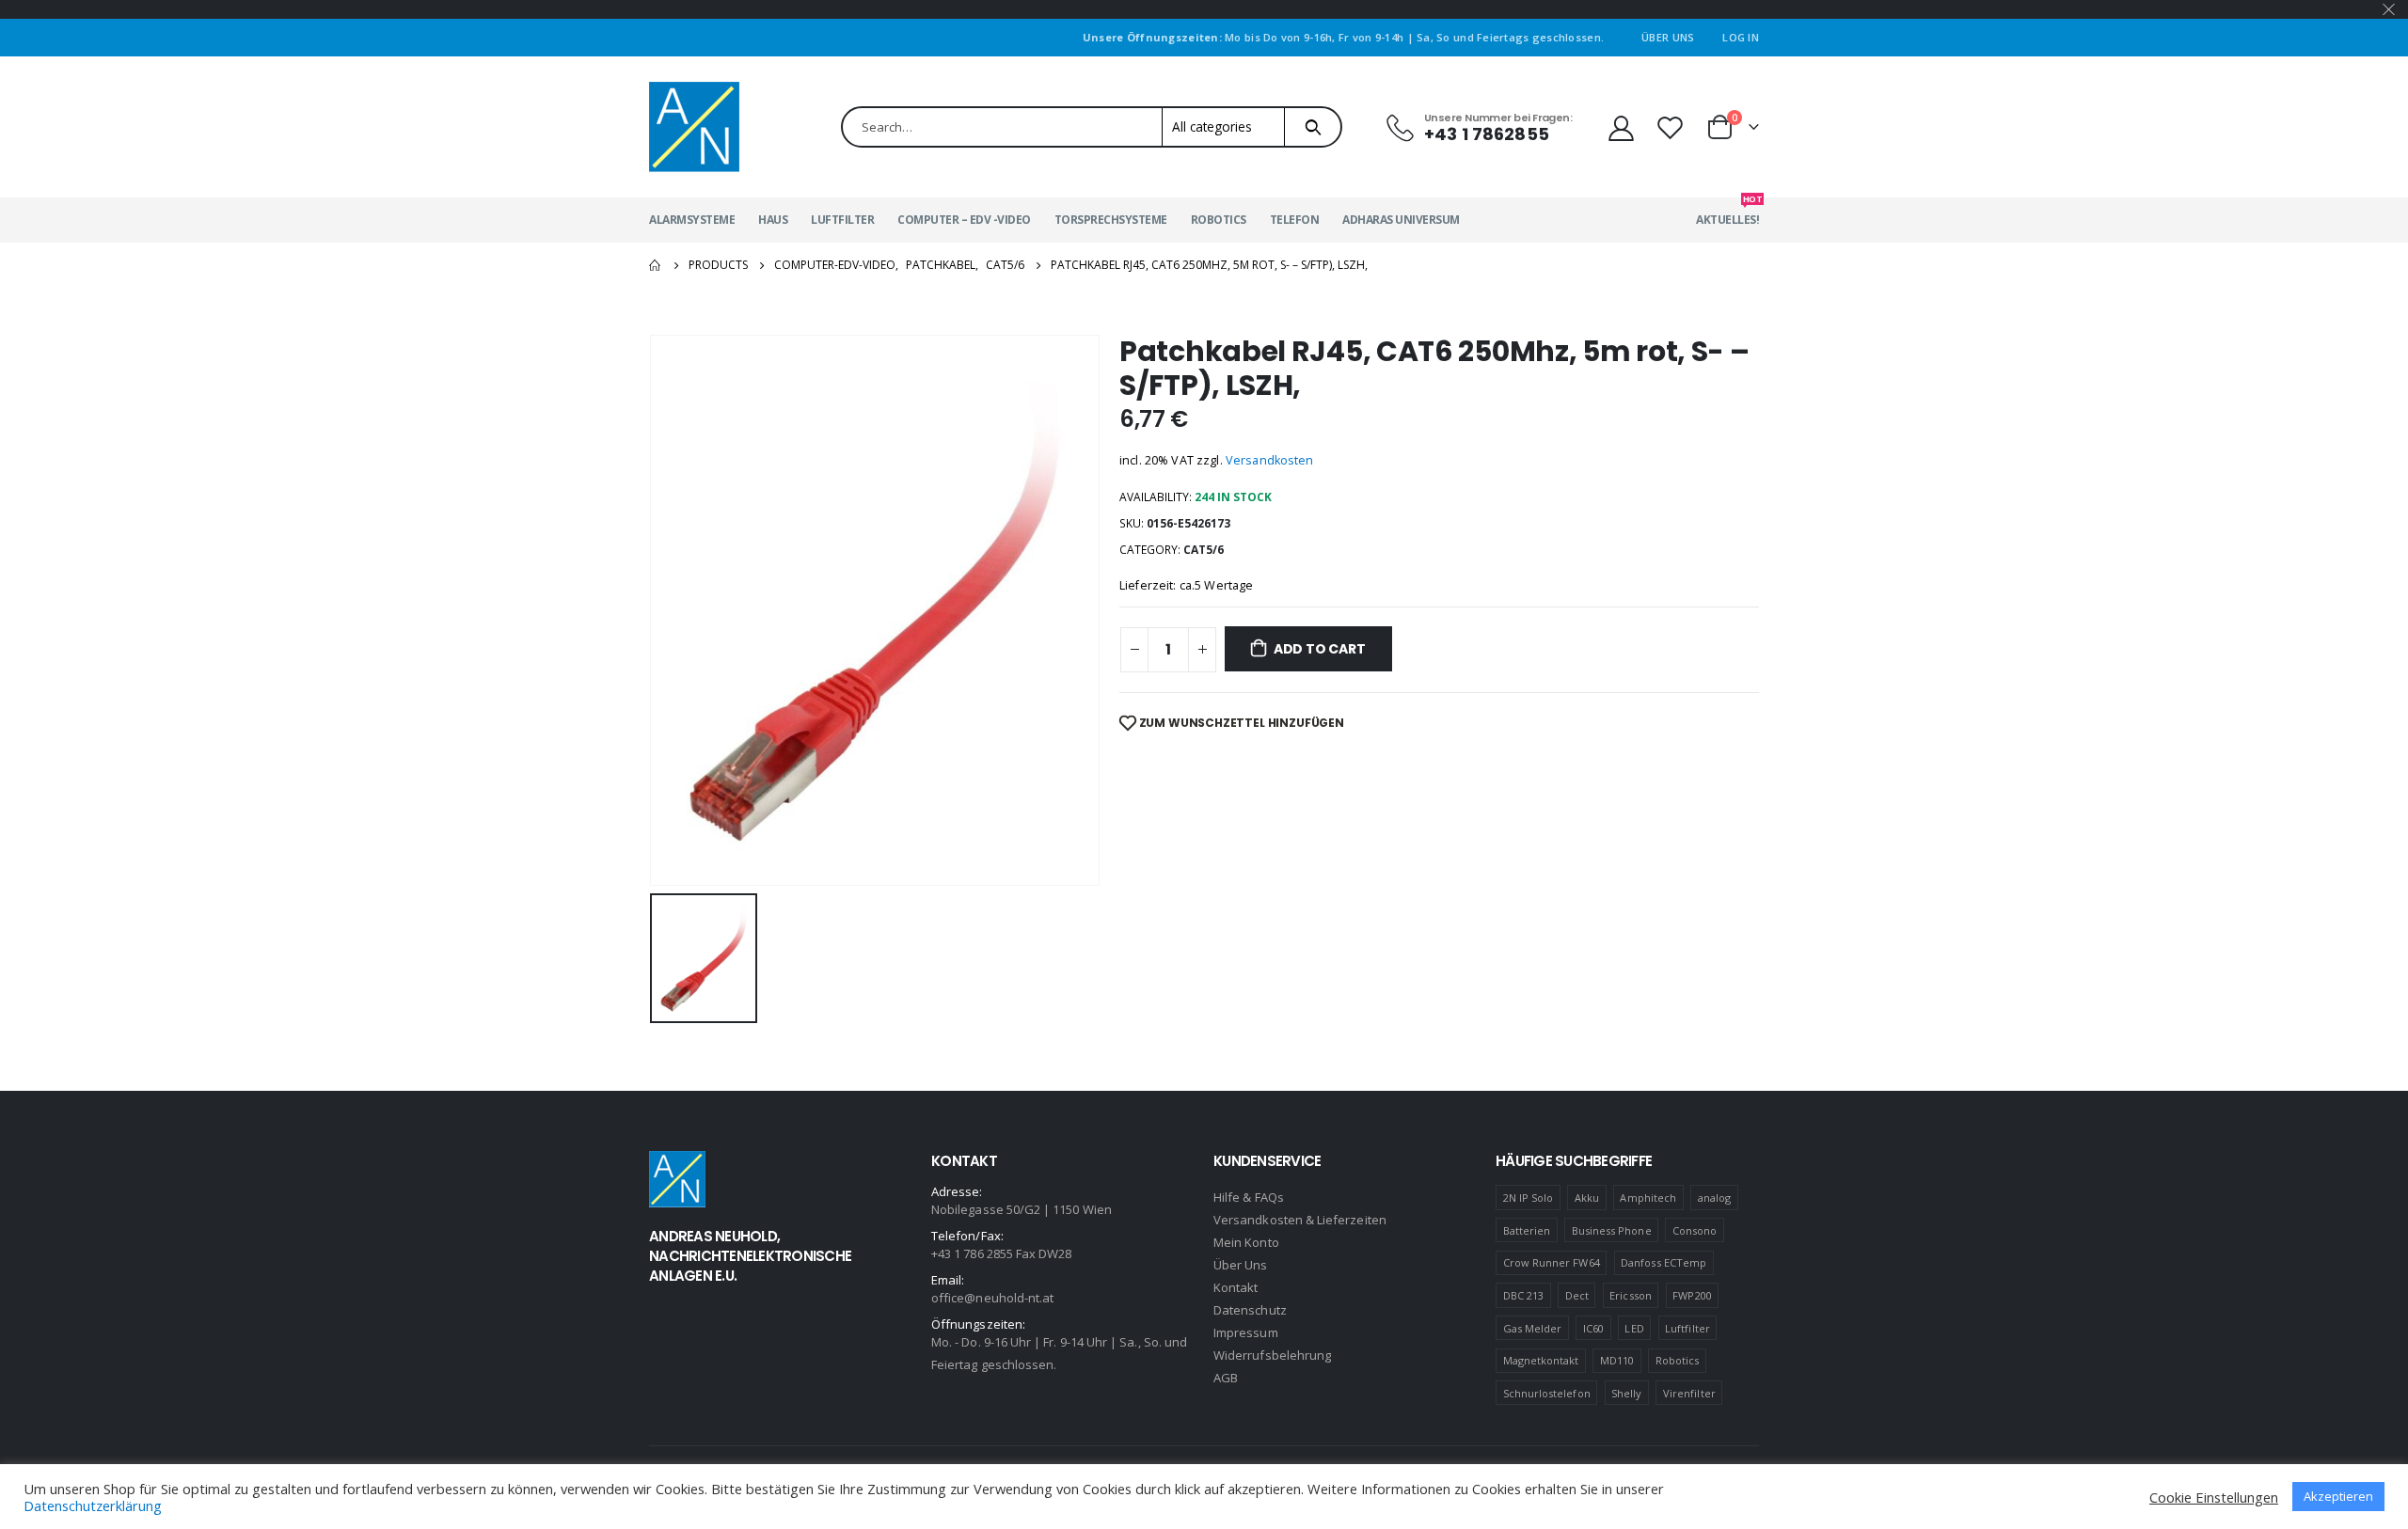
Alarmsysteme (692, 220)
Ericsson (1631, 1295)
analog (1714, 1198)
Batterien (1527, 1230)
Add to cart (1320, 649)
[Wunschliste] (1672, 127)
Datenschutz (1250, 1310)
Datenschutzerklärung (93, 1505)
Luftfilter (842, 220)
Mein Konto (1246, 1242)
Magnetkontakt (1541, 1360)
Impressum (1246, 1332)
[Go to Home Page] (656, 265)
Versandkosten (1270, 460)
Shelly (1626, 1393)
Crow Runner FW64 (1552, 1262)
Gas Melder (1533, 1328)
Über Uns (1668, 37)
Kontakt (1236, 1287)
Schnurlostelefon (1547, 1393)
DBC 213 (1523, 1295)
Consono (1695, 1230)
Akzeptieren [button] (2338, 1496)
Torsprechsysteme (1111, 220)
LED (1634, 1328)
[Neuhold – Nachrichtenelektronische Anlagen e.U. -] (694, 127)
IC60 (1593, 1328)
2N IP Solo (1529, 1198)
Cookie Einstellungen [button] (2214, 1497)
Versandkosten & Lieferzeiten (1300, 1220)
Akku (1587, 1198)
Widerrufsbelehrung (1272, 1355)
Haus (773, 220)
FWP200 (1692, 1295)
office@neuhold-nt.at (992, 1298)
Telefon (1295, 220)
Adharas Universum (1401, 220)
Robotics (1219, 220)
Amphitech (1648, 1198)
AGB (1226, 1378)
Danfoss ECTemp (1663, 1262)
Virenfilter (1689, 1393)
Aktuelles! (1727, 213)
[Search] (1313, 127)
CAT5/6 (1204, 550)
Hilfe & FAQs (1249, 1197)
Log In (1741, 37)
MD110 (1617, 1360)
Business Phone (1612, 1230)
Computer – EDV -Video (964, 220)
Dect (1577, 1295)
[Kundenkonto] (1621, 127)
